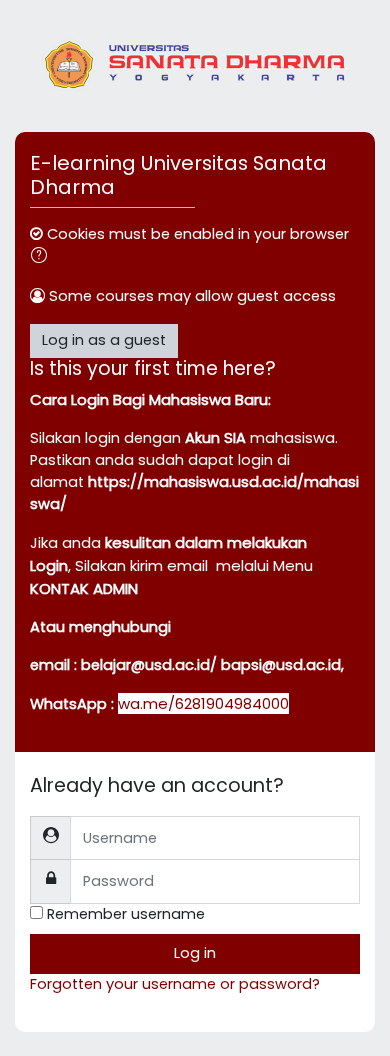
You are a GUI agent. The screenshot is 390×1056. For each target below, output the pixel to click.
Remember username (126, 914)
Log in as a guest (104, 340)
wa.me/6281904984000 (203, 703)
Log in (195, 953)
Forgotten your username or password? (175, 984)
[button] (43, 258)
